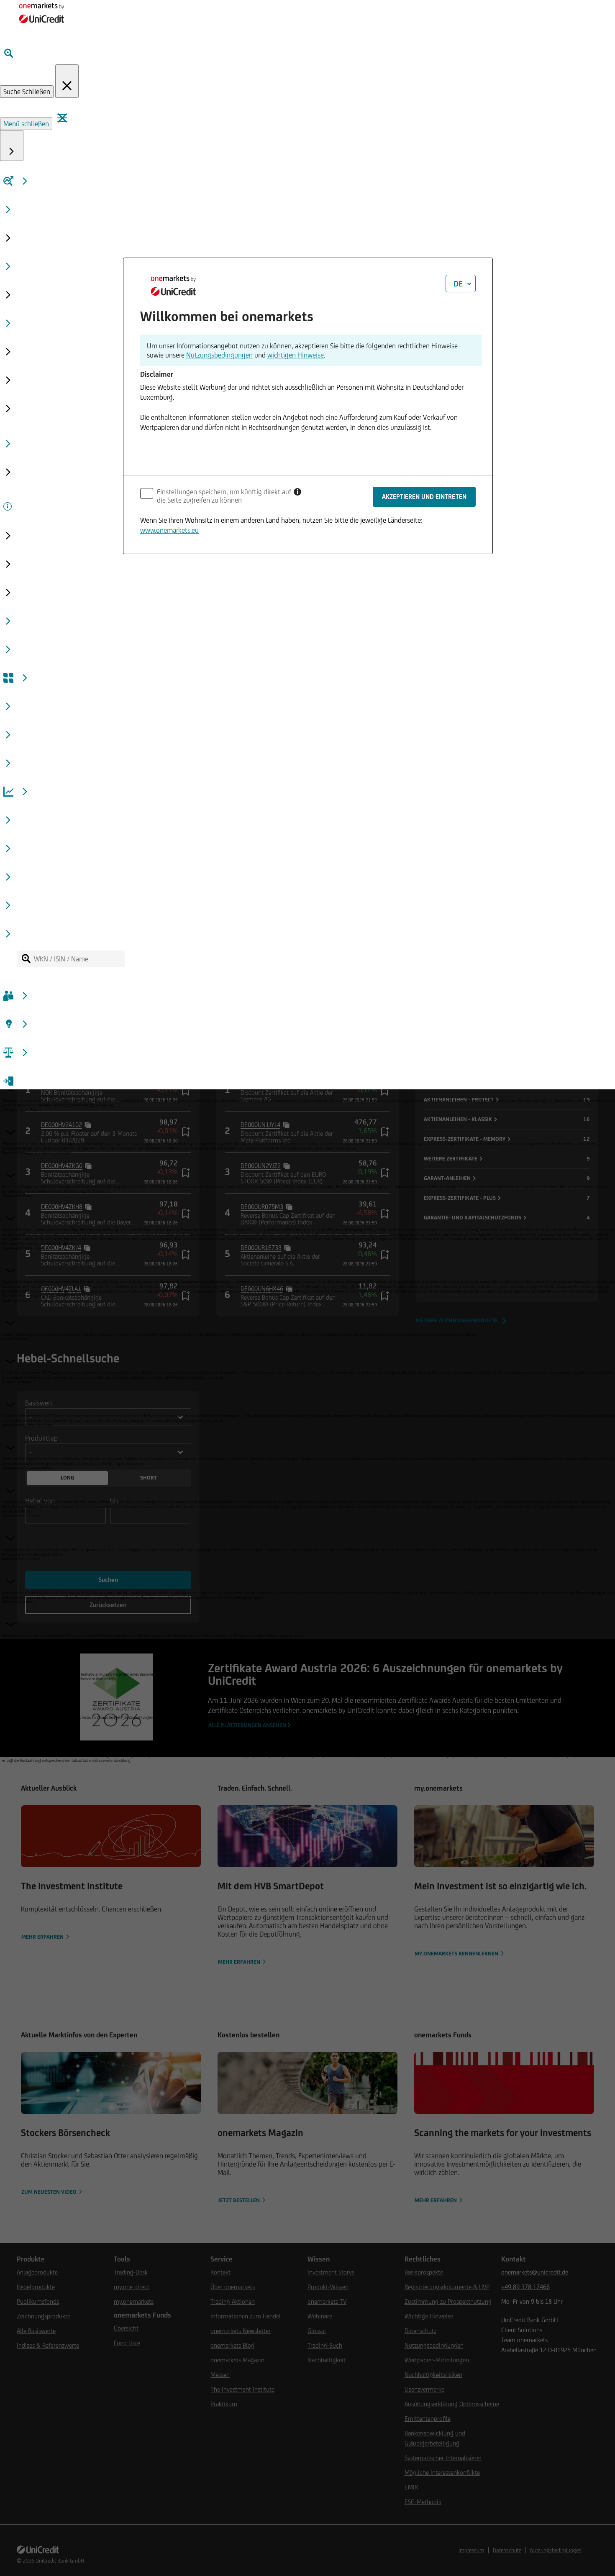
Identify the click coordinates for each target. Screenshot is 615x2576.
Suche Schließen (27, 92)
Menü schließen (26, 124)
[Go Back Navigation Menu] (12, 146)
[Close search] (67, 81)
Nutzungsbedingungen (219, 355)
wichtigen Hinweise (296, 355)
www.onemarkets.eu (169, 530)
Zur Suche (71, 420)
